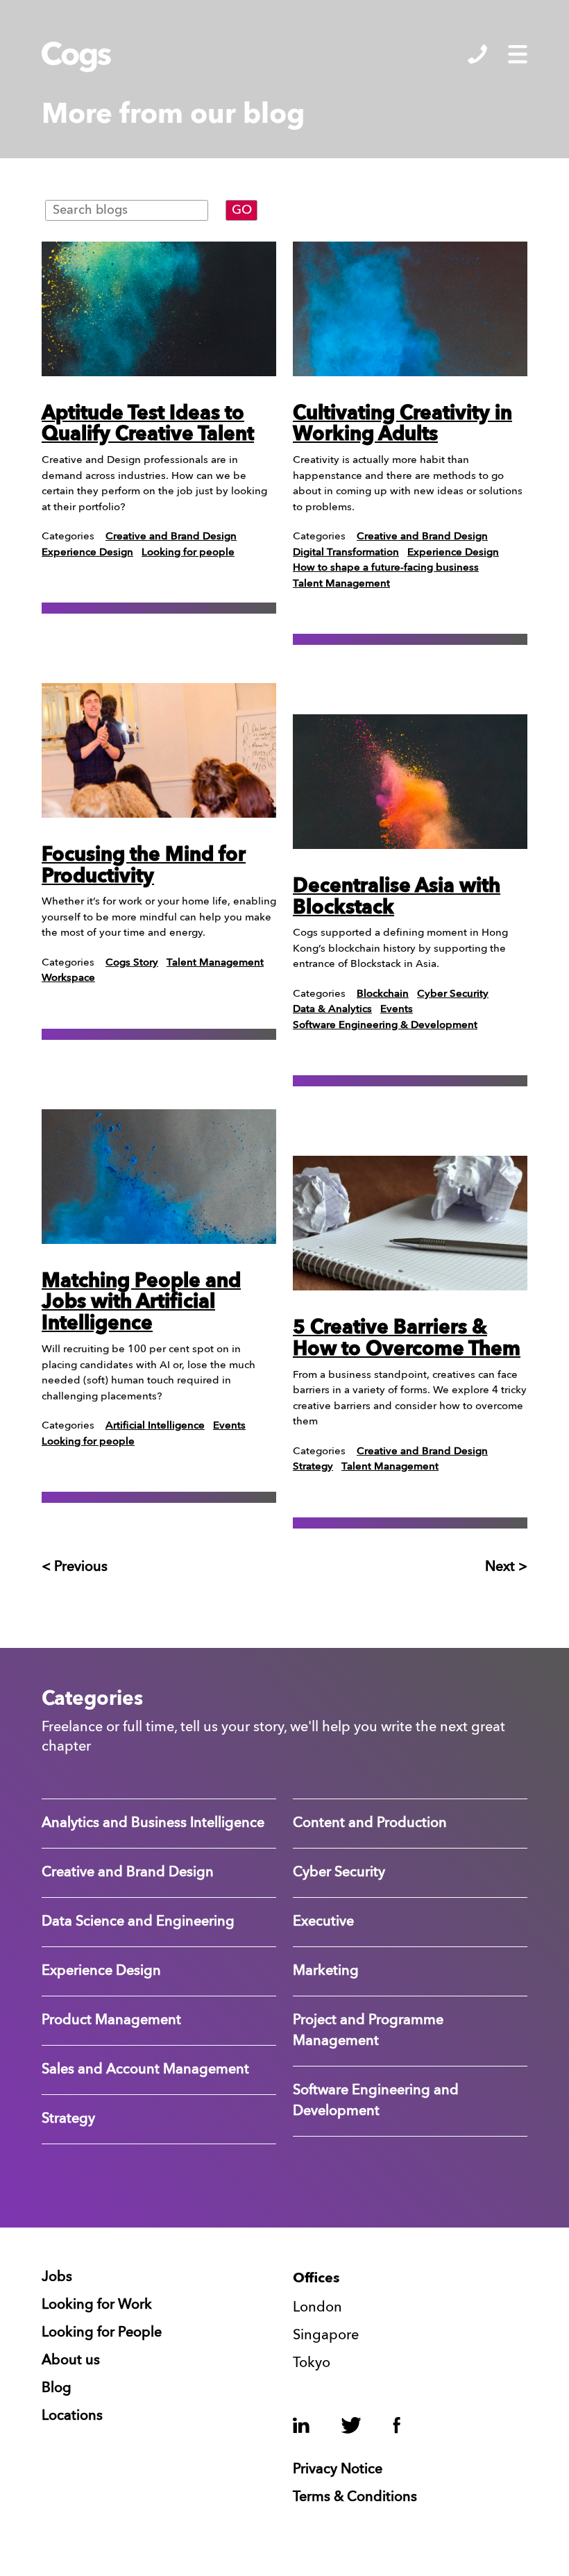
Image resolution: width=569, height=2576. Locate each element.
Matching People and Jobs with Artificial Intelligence (141, 1304)
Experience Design (87, 553)
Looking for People (102, 2333)
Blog (57, 2389)
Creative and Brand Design (171, 537)
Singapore (326, 2336)
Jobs (57, 2278)
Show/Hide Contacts (477, 54)
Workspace (68, 978)
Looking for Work (97, 2305)
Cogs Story (132, 963)
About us (71, 2361)
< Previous (75, 1567)
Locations (72, 2416)
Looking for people (188, 553)
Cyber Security (453, 994)
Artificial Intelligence (155, 1426)
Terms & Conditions (355, 2498)
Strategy (313, 1467)
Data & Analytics (332, 1010)
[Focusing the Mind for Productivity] (159, 750)
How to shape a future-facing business (386, 568)
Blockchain (383, 994)
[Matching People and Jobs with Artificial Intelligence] (159, 1177)
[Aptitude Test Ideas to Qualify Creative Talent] (159, 309)
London (317, 2308)
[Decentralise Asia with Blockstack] (410, 782)
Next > (506, 1567)
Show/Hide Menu (518, 54)
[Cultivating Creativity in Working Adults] (410, 309)
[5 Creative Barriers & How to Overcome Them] (410, 1223)
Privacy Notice (338, 2470)
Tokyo (312, 2364)
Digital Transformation (346, 553)
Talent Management (215, 963)
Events (229, 1426)
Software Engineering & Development (385, 1026)
